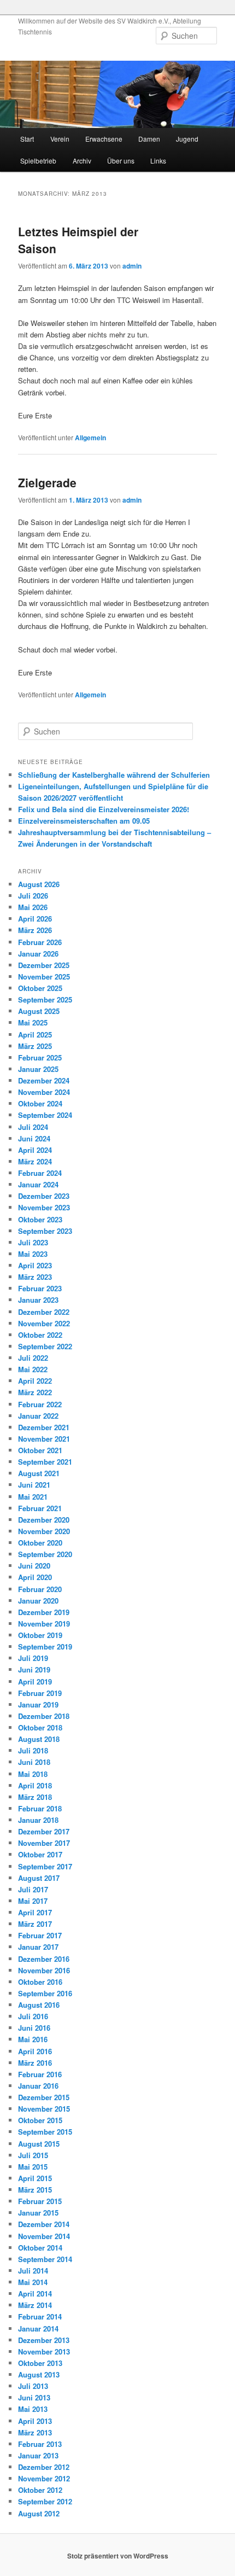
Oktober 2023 (40, 1219)
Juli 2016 (33, 2016)
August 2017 (39, 1878)
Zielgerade (47, 482)
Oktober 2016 (40, 1982)
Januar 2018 (38, 1820)
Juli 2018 (33, 1750)
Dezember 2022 (44, 1312)
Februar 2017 (40, 1935)
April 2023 (35, 1265)
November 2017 (44, 1843)
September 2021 (45, 1462)
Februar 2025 (40, 1057)
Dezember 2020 (44, 1520)
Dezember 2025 (44, 965)
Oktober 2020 (40, 1543)
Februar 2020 (40, 1589)
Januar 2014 (38, 2329)
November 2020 (44, 1531)
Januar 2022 (38, 1416)
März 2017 (35, 1924)
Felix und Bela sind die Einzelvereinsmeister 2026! (104, 809)
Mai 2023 (33, 1254)
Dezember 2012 (44, 2467)
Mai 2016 (33, 2039)
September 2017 (45, 1866)
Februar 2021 (40, 1508)
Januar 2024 (38, 1184)
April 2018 (35, 1785)
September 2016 (45, 1993)
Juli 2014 (33, 2271)
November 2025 (44, 977)
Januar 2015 (38, 2213)
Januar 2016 (38, 2086)
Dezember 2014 (44, 2224)
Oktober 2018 (40, 1727)
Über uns (121, 161)
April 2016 (35, 2051)
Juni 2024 (34, 1138)
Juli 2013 (33, 2386)
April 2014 (35, 2294)
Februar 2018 (40, 1808)
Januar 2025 (38, 1069)
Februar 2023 (40, 1288)
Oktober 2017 (40, 1854)
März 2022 (35, 1392)
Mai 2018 (33, 1774)
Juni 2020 (34, 1566)
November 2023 (44, 1207)
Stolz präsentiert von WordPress (118, 2556)
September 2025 (45, 999)
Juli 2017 (33, 1889)
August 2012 (39, 2513)
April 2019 (35, 1682)
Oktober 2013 (40, 2363)
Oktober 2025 (40, 988)
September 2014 (45, 2259)
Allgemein (90, 438)
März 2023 (35, 1277)
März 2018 (35, 1797)
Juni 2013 (34, 2397)
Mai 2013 (33, 2409)
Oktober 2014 (40, 2248)
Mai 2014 (33, 2282)
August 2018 (39, 1739)
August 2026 (39, 884)
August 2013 (39, 2374)
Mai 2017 (33, 1901)
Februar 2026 (40, 942)
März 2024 (35, 1161)
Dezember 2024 (44, 1080)
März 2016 (35, 2063)
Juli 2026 (33, 896)
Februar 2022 (40, 1404)
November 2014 (44, 2236)
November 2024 (44, 1092)
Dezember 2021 (44, 1427)
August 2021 (39, 1473)
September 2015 (45, 2132)
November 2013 (44, 2351)
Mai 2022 (33, 1369)
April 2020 (35, 1577)
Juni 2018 (34, 1762)
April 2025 (35, 1035)
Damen (149, 139)
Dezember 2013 (44, 2340)
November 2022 (44, 1323)
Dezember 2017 (44, 1831)
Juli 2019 (33, 1658)
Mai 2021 (33, 1497)
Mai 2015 (33, 2167)
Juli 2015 (33, 2155)
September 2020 (45, 1554)
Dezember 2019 (44, 1612)
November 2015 (44, 2109)
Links (158, 161)
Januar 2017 (38, 1947)
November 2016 (44, 1970)
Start (27, 139)
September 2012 (45, 2501)
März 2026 (35, 930)
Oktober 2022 (40, 1335)
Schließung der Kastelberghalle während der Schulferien (114, 775)
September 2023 (45, 1231)
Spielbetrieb (38, 161)
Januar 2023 (38, 1300)
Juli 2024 (33, 1127)
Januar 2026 (38, 954)
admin (132, 266)
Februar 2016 (40, 2074)
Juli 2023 (33, 1242)
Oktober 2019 (40, 1635)
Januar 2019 (38, 1704)
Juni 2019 (34, 1669)
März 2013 (35, 2432)
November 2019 (44, 1624)
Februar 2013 (40, 2444)
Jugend (187, 139)
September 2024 (45, 1115)
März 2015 (35, 2190)
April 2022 (35, 1381)
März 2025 (35, 1046)
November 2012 (44, 2478)
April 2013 (35, 2421)
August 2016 (39, 2005)
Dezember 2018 (44, 1716)
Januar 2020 (38, 1601)
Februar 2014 (40, 2316)
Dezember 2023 (44, 1196)
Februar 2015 (40, 2201)
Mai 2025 (33, 1022)
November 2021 (44, 1439)
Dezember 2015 (44, 2097)
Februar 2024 (40, 1173)
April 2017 (35, 1912)
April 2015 (35, 2178)
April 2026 (35, 919)
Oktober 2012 (40, 2490)
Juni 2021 (34, 1485)
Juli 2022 (33, 1358)
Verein (60, 139)
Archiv (82, 161)
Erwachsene (104, 139)
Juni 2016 (34, 2028)
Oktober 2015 (40, 2120)
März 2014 (35, 2305)
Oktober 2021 (40, 1450)
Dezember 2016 (44, 1959)
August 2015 (39, 2144)
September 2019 (45, 1647)
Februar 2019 (40, 1693)
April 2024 (35, 1150)
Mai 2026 (33, 907)
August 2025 (39, 1011)
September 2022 (45, 1346)
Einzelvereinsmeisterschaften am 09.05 (84, 821)
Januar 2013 (38, 2455)
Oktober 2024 (40, 1103)
